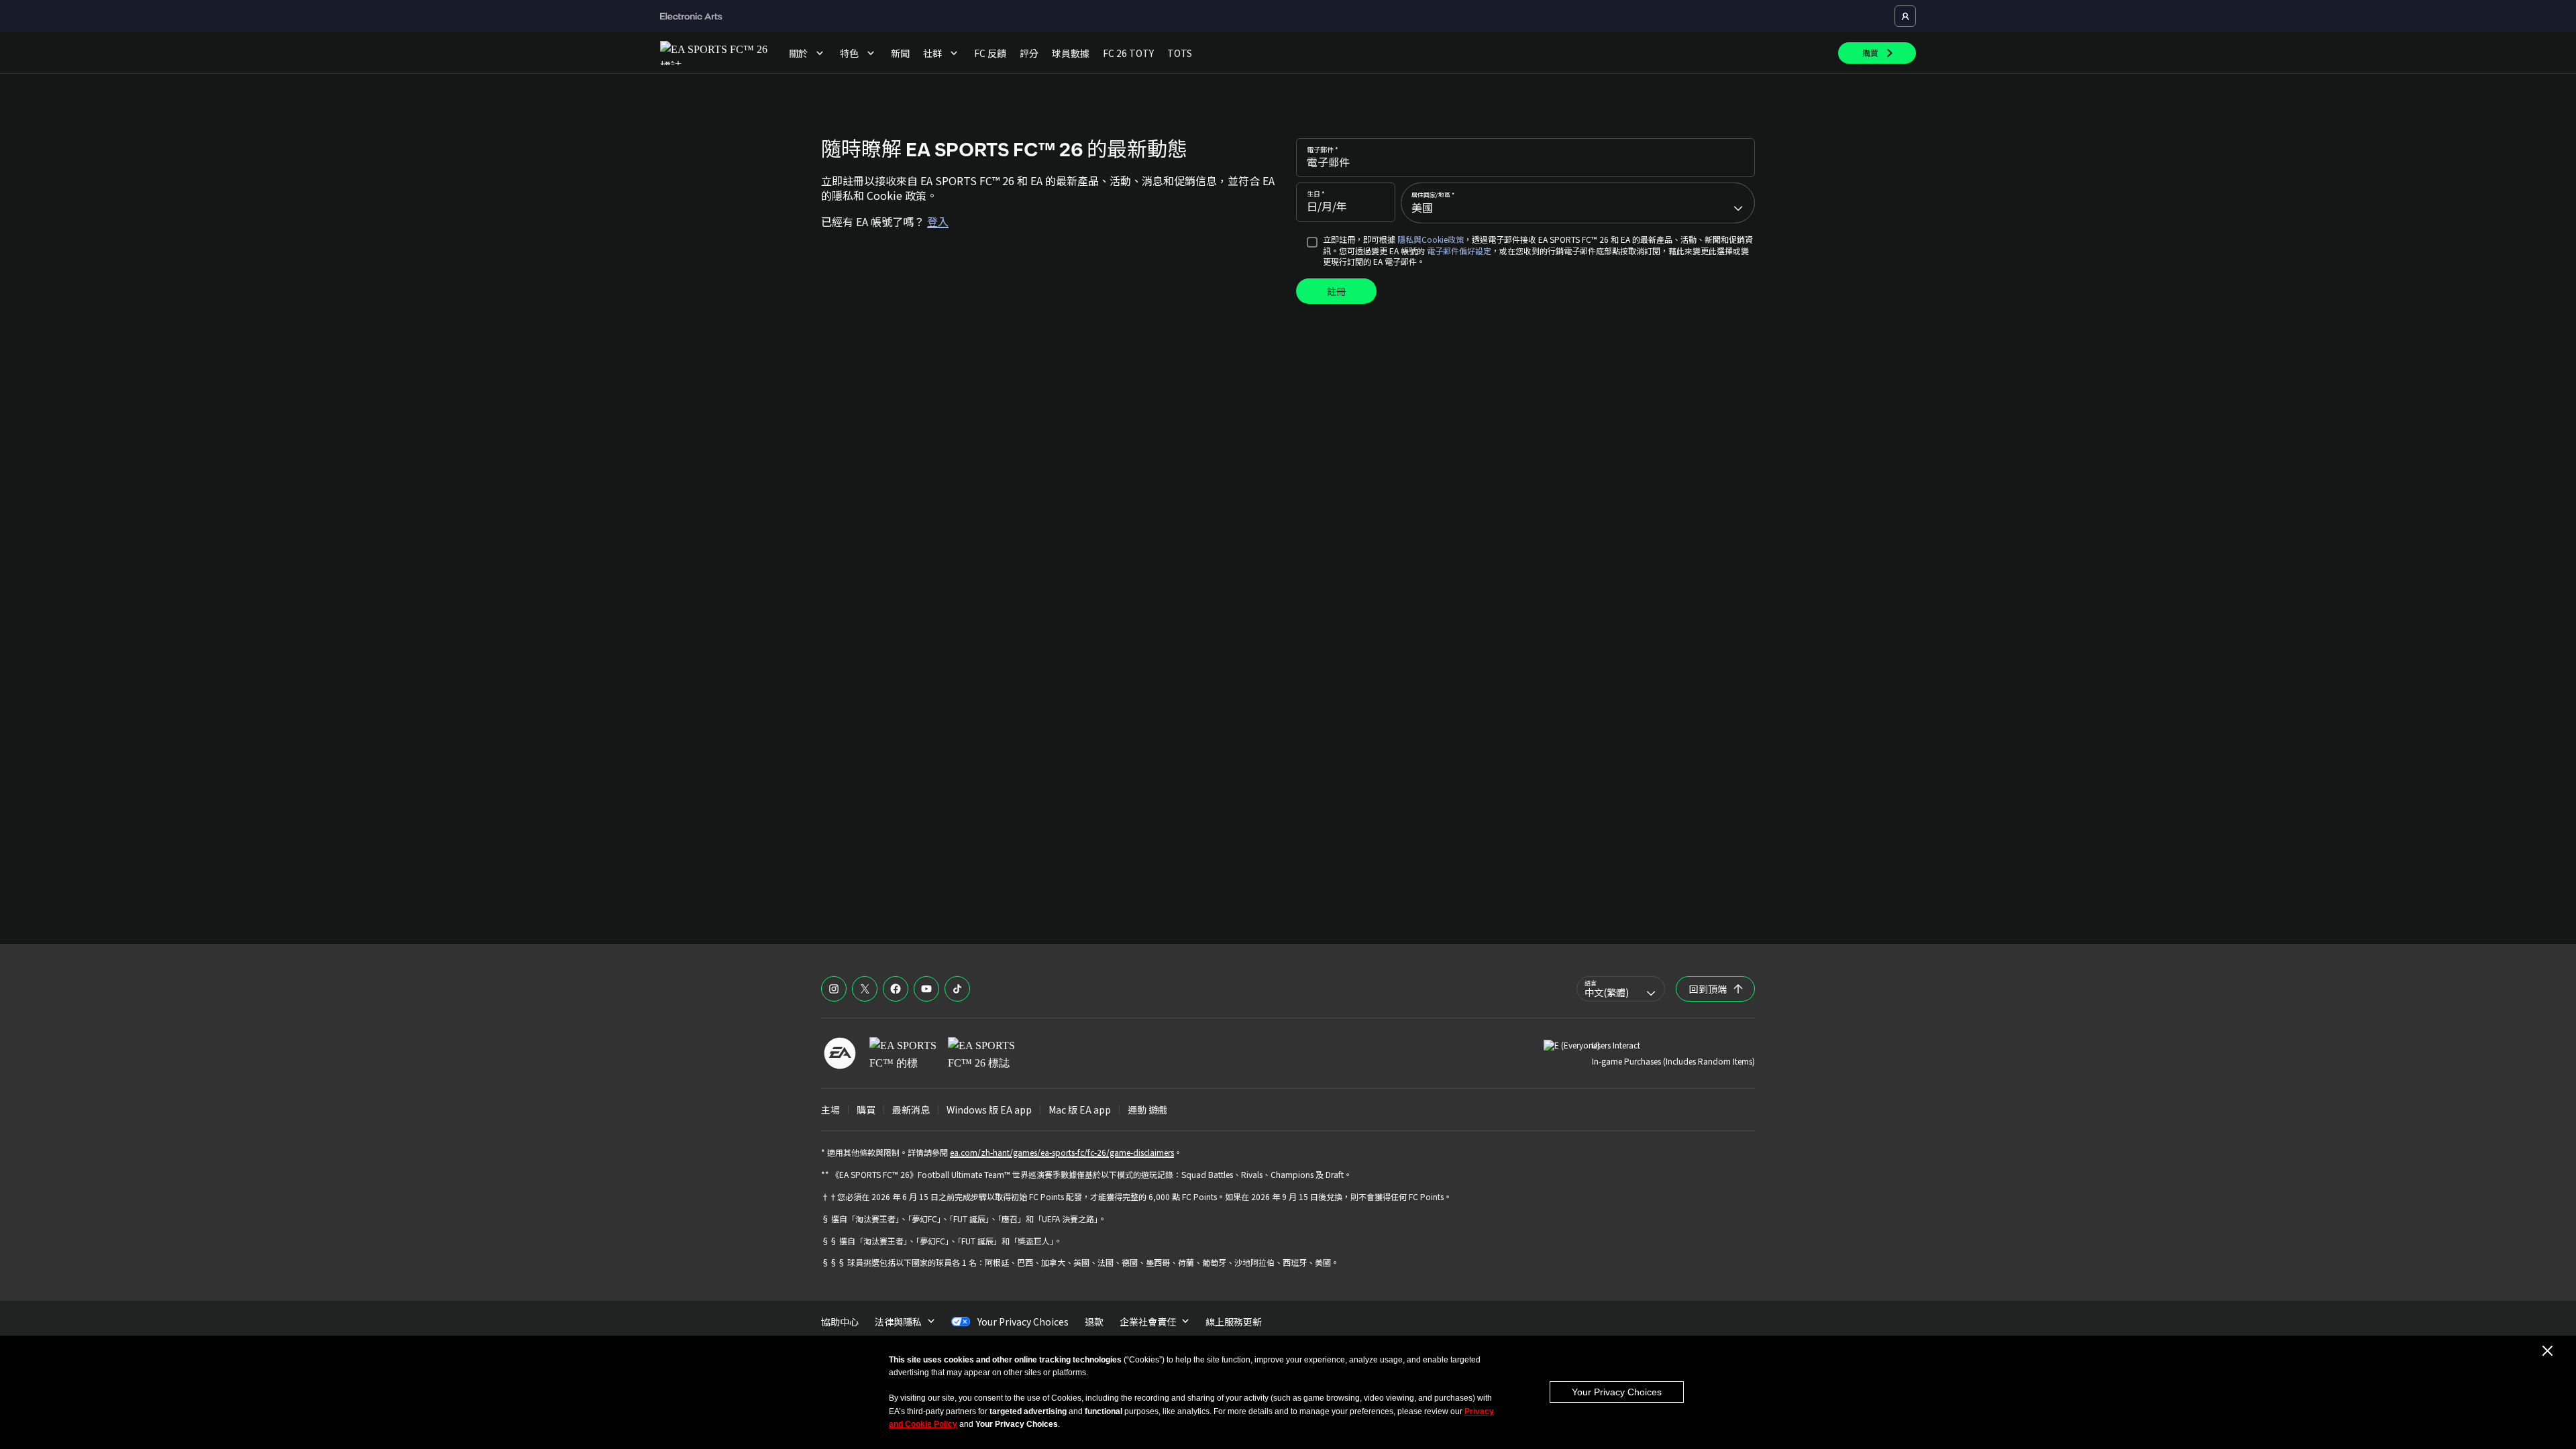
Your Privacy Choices (1617, 1392)
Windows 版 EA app (989, 1110)
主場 (830, 1110)
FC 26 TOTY (1128, 53)
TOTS (1180, 53)
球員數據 (1071, 53)
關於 (798, 53)
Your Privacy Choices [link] (1023, 1322)
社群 (932, 53)
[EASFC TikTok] (957, 989)
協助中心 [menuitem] (840, 1322)
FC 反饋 (990, 53)
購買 (866, 1110)
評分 (1029, 53)
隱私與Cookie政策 (1431, 239)
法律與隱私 (898, 1322)
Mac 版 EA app (1080, 1110)
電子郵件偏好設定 (1459, 251)
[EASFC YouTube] (926, 989)
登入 (938, 221)
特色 (849, 53)
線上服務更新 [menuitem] (1234, 1322)
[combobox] (1578, 203)
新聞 (900, 53)
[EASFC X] (865, 989)
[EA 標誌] (840, 1053)
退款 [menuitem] (1094, 1322)
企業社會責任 (1148, 1322)
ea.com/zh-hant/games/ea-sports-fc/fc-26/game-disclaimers (1062, 1152)
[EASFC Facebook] (896, 989)
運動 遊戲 (1147, 1110)
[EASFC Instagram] (834, 989)
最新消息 (911, 1110)
